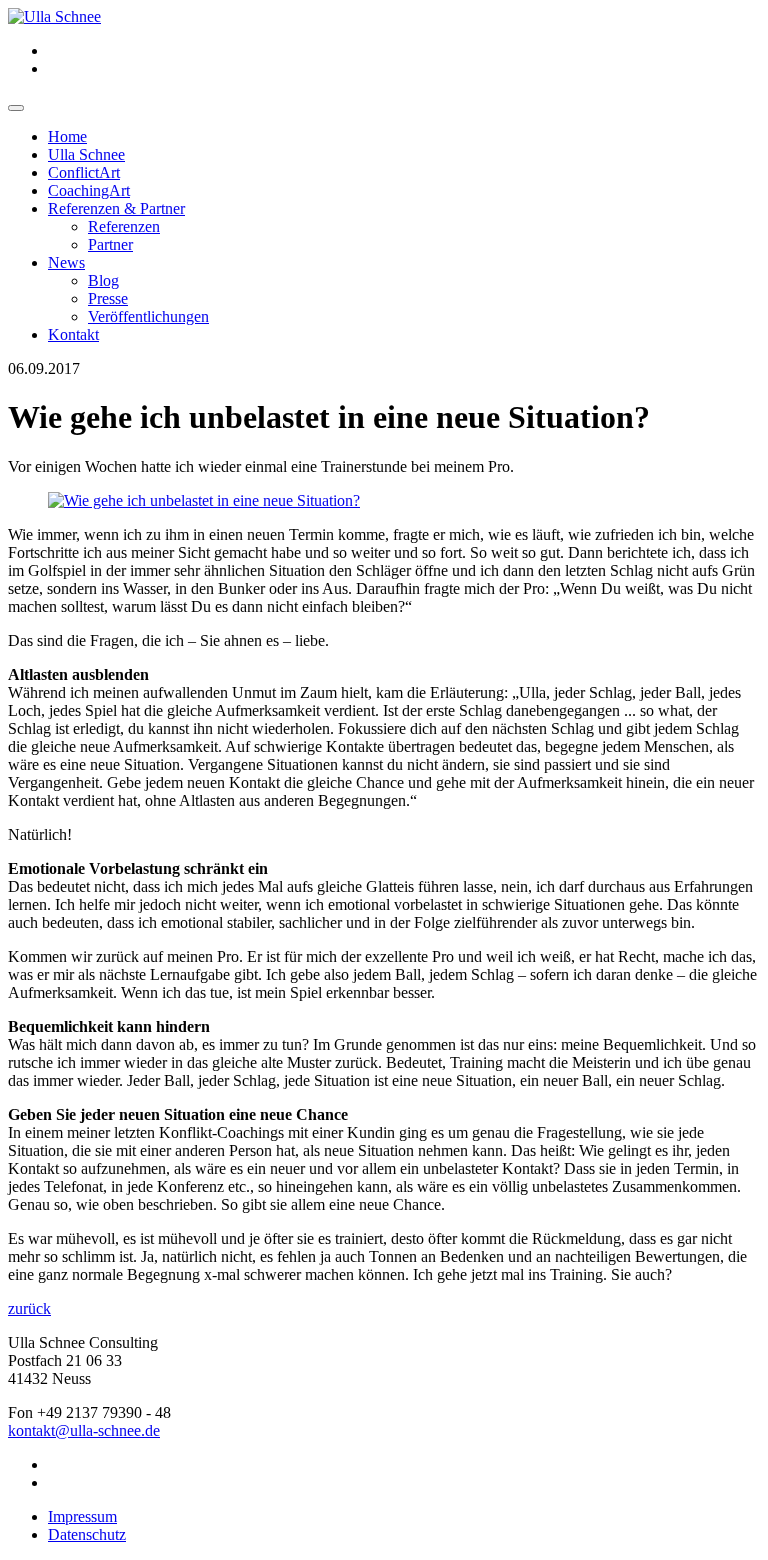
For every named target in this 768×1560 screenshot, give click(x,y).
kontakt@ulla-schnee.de (84, 1430)
